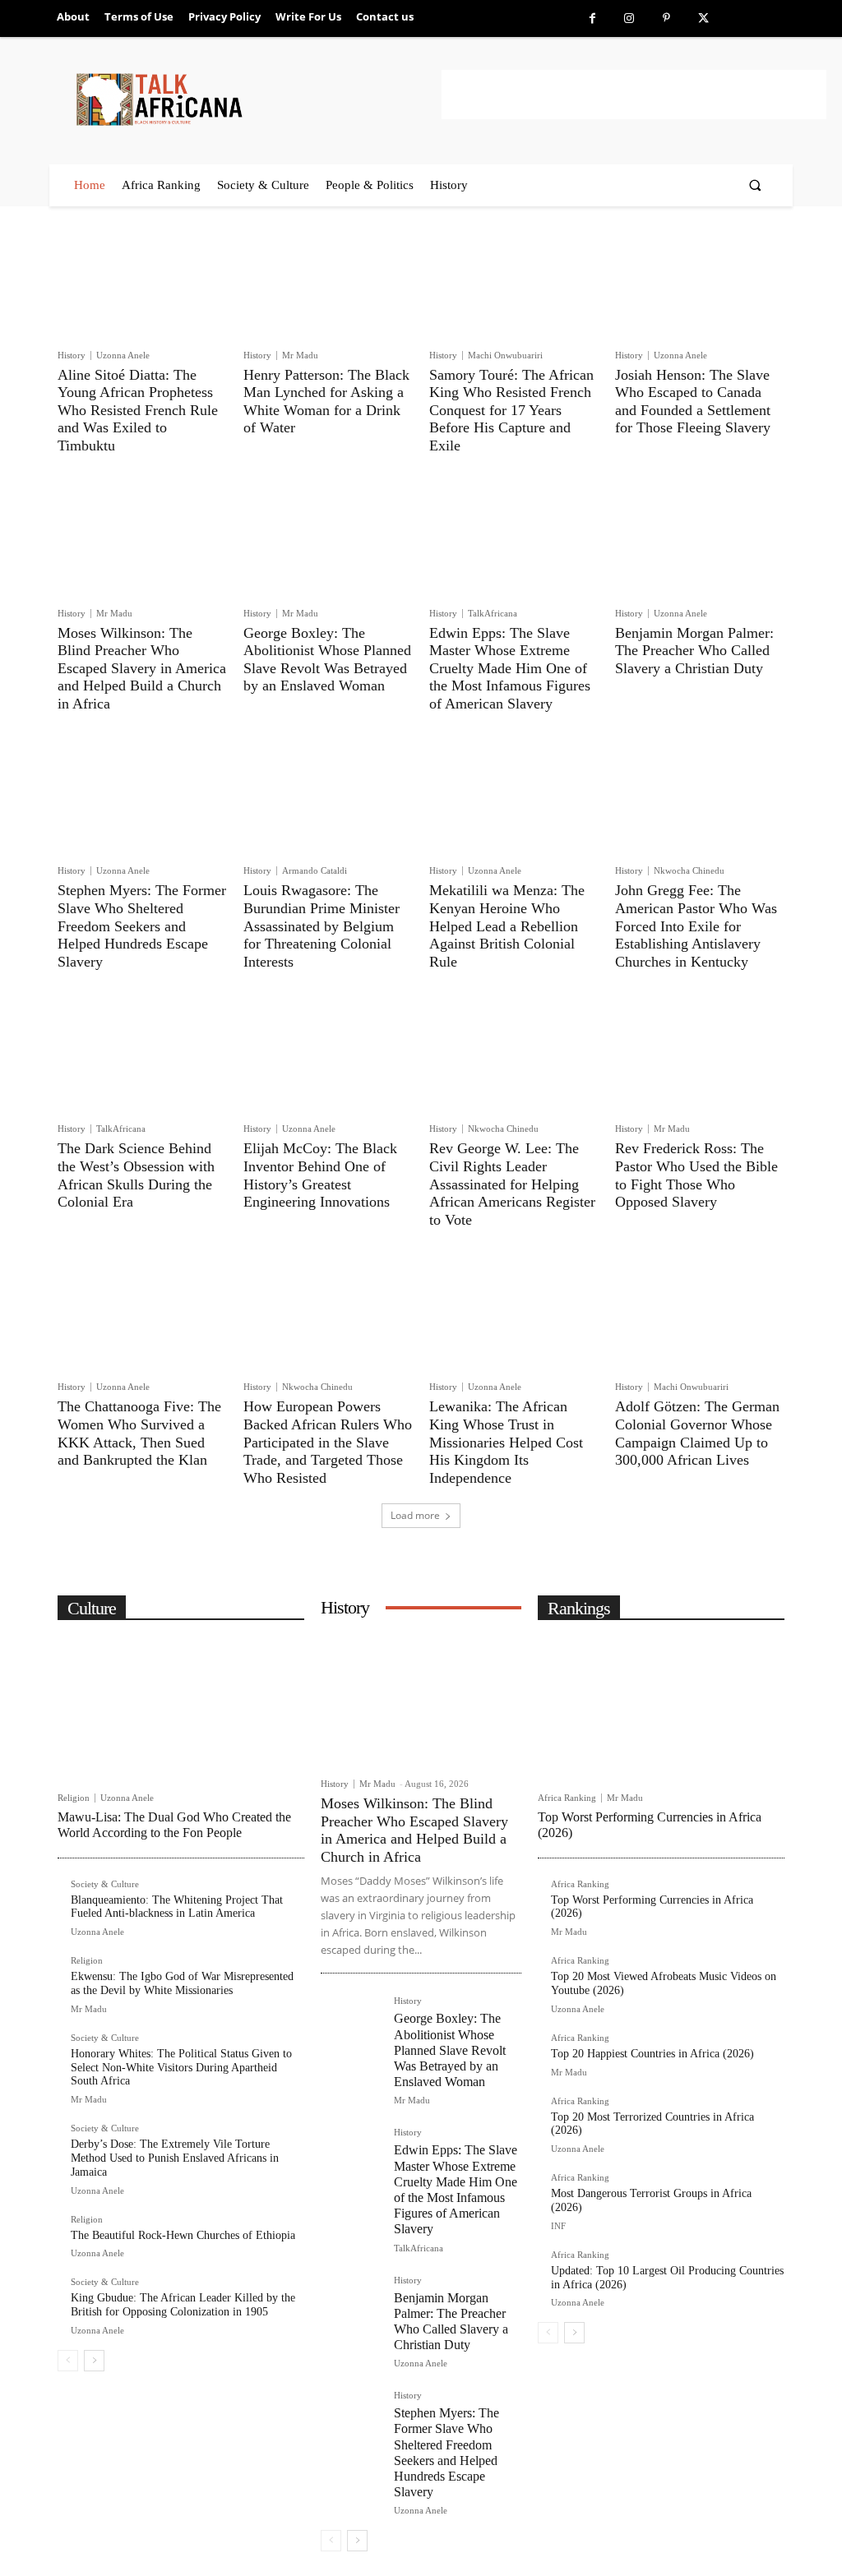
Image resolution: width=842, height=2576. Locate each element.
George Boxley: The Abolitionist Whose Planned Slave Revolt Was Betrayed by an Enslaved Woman (327, 660)
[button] (755, 185)
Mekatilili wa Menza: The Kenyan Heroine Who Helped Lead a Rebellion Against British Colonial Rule (507, 926)
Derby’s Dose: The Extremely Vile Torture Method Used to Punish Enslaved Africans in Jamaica (175, 2158)
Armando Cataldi (315, 870)
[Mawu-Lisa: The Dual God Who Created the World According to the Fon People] (181, 1707)
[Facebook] (592, 18)
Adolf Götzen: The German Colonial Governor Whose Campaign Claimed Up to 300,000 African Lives (697, 1433)
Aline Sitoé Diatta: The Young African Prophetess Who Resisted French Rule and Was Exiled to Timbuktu (138, 410)
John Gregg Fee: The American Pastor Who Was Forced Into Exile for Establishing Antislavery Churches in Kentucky (696, 926)
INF (558, 2226)
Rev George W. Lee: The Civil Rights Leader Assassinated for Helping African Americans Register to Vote (512, 1184)
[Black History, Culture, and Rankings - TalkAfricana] (256, 99)
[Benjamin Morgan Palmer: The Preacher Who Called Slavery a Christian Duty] (700, 541)
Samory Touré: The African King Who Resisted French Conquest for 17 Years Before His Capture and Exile (511, 410)
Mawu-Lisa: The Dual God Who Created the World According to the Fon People (174, 1825)
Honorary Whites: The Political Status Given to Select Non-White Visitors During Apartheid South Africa (181, 2068)
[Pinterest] (666, 18)
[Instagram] (629, 18)
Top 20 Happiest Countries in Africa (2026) (652, 2054)
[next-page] (94, 2361)
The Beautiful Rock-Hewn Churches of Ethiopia (183, 2235)
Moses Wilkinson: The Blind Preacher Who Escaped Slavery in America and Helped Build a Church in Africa (142, 668)
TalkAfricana (493, 613)
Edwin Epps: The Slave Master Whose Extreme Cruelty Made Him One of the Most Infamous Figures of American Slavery (510, 668)
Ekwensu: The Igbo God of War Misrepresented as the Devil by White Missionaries (182, 1983)
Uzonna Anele (123, 355)
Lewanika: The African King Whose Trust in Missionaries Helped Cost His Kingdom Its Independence (506, 1442)
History (72, 355)
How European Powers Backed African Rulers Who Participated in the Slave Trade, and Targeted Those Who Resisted (328, 1442)
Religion (74, 1798)
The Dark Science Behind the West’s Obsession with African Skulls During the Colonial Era (136, 1175)
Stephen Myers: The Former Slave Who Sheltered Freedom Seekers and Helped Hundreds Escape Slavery (142, 926)
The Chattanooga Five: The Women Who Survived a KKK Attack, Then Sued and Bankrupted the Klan (139, 1433)
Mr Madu (300, 355)
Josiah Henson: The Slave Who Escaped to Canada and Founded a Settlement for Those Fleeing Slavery (693, 402)
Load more (415, 1515)
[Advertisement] (634, 95)
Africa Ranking (567, 1798)
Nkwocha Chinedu (689, 870)
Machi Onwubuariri (505, 355)
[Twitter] (703, 18)
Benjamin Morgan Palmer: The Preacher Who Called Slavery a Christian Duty (694, 651)
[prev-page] (68, 2361)
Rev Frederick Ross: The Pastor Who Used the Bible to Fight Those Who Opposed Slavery (696, 1175)
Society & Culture (105, 1884)
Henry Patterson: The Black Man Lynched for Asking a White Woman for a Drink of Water (326, 402)
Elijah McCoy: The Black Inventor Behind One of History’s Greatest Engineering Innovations (320, 1175)
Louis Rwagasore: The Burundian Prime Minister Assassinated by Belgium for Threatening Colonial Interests (322, 926)
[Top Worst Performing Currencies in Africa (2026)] (661, 1707)
